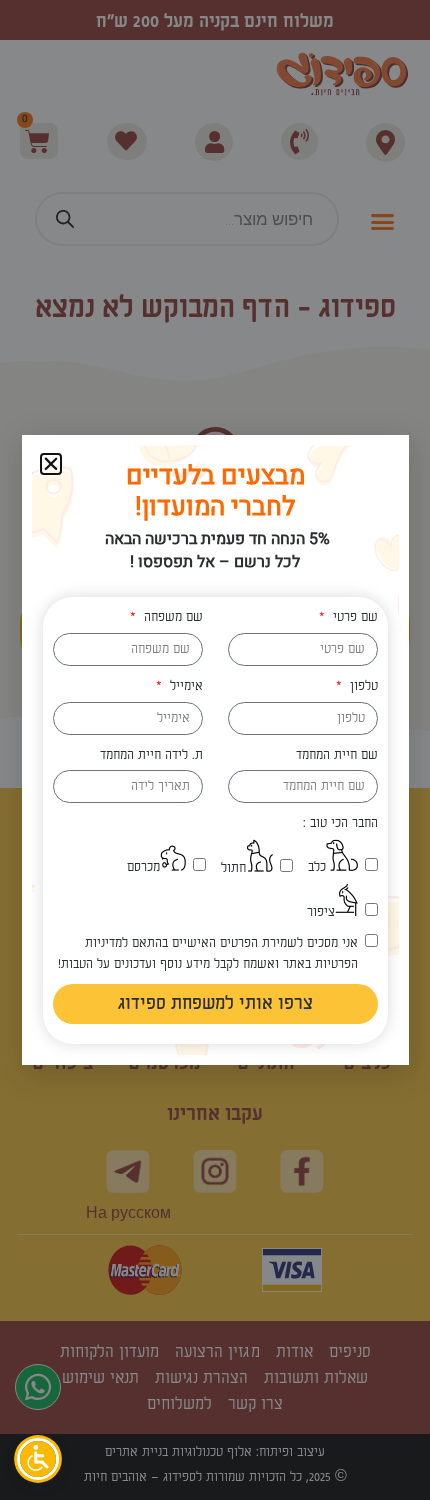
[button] (51, 464)
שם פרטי (353, 617)
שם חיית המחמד (337, 755)
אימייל (184, 686)
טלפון (361, 686)
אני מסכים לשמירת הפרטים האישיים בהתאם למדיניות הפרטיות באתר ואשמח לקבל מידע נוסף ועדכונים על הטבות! (208, 953)
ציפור (321, 912)
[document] (215, 750)
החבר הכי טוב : (340, 823)
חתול (233, 868)
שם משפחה (171, 617)
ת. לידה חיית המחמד (151, 755)
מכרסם (143, 867)
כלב (317, 867)
